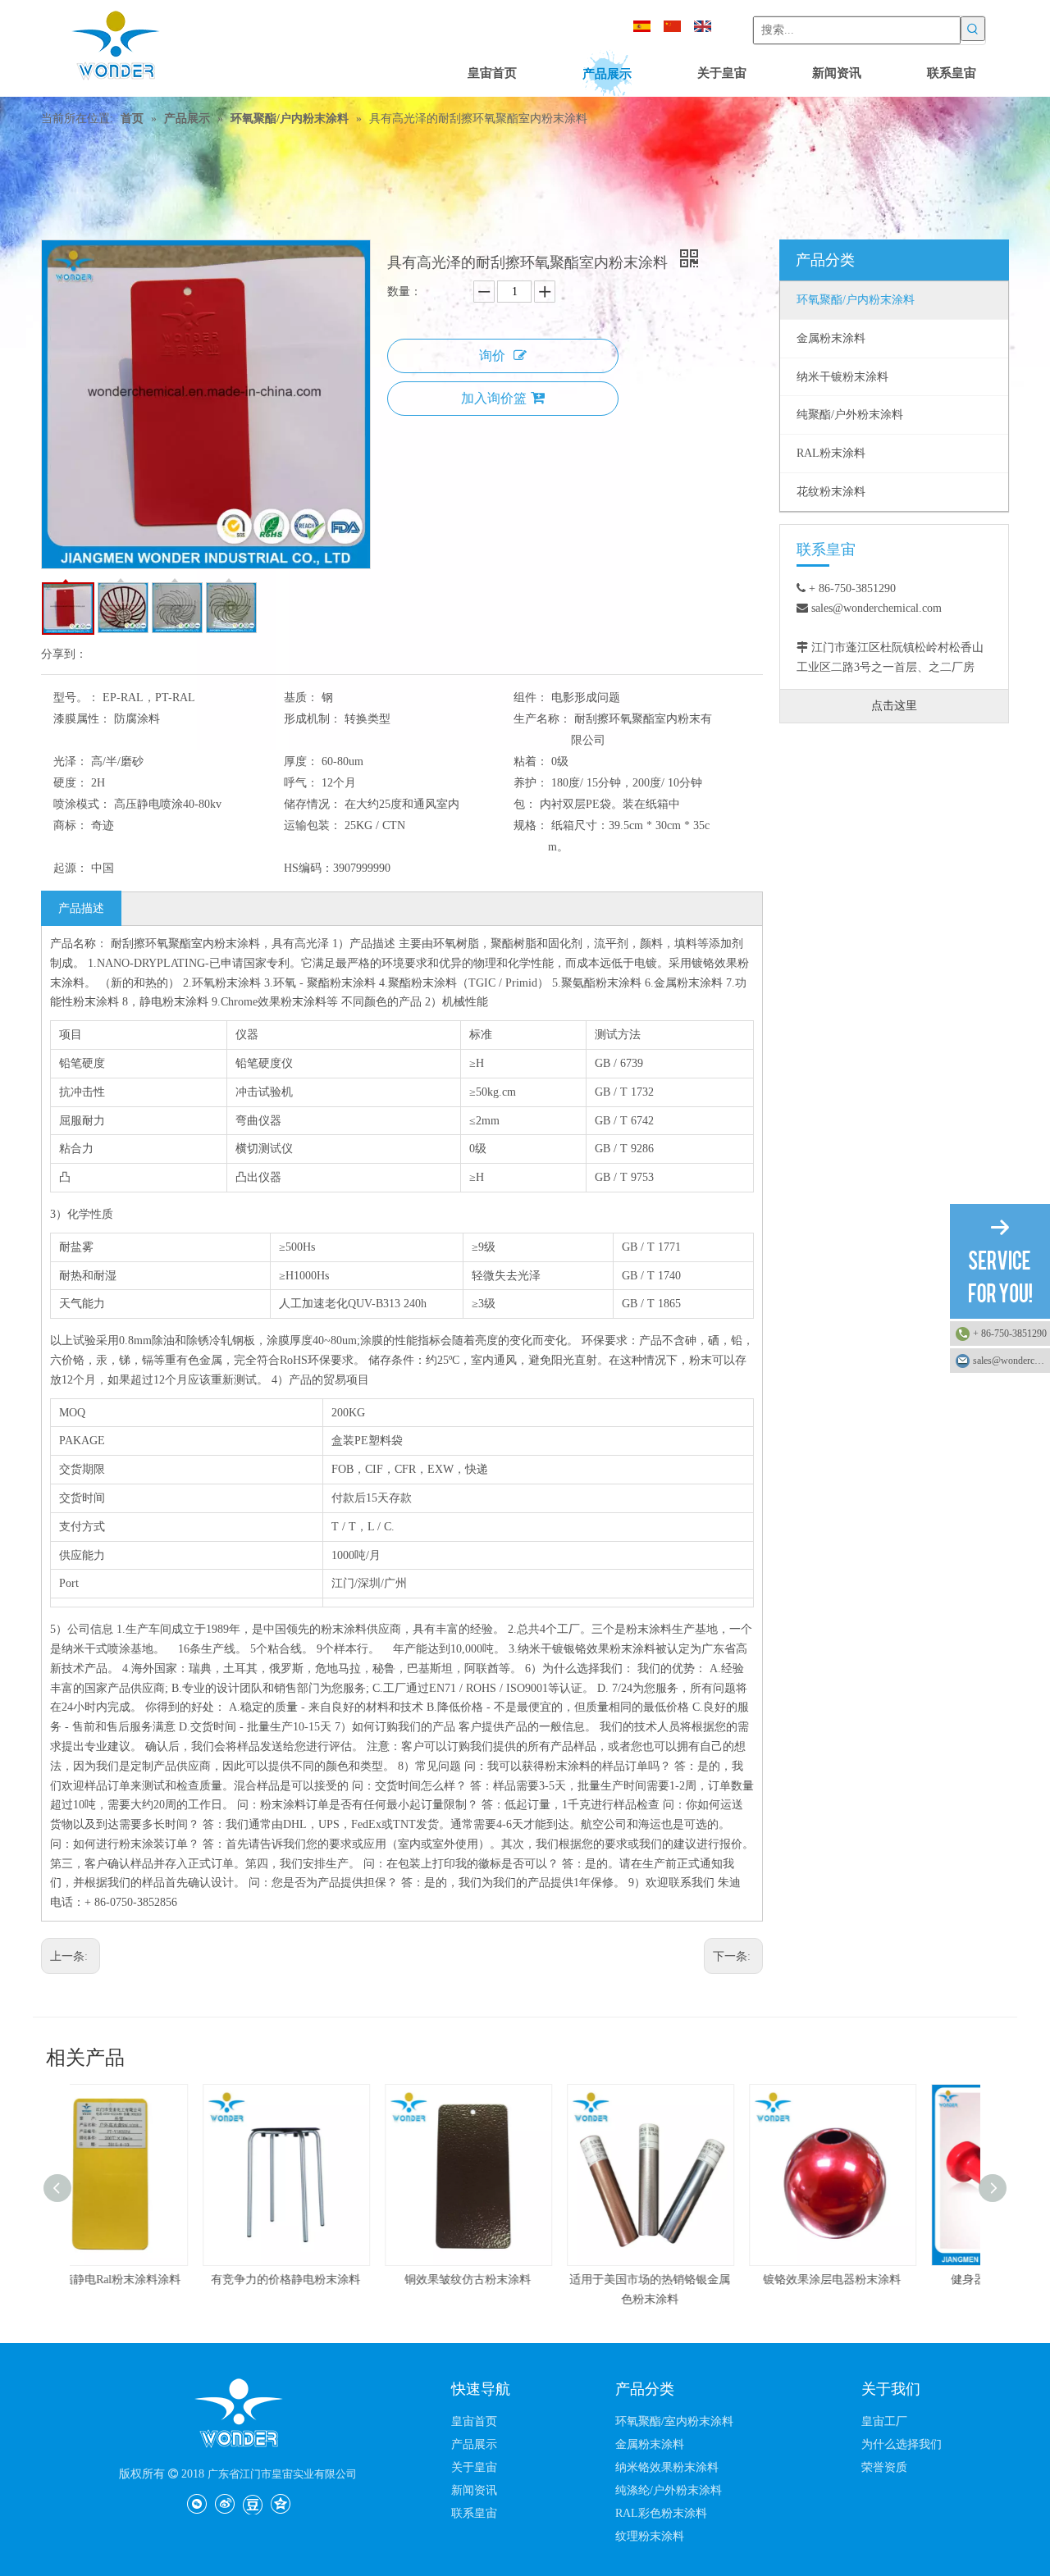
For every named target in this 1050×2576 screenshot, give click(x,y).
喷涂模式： (82, 804)
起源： (71, 868)
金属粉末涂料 (650, 2444)
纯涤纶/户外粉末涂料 (669, 2490)
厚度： (301, 761)
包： (525, 804)
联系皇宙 (474, 2513)
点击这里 (894, 706)
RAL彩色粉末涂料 (661, 2513)
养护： (531, 783)
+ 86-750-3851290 (1010, 1334)
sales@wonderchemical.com (1011, 1361)
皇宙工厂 (884, 2421)
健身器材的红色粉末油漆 (889, 2280)
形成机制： (313, 719)
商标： (71, 825)
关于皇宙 (474, 2467)
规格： (531, 825)
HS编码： (308, 868)
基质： (301, 698)
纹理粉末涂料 (650, 2536)
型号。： (76, 698)
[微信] (196, 2503)
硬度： (71, 783)
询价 (492, 356)
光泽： (71, 761)
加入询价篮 (494, 398)
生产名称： (542, 719)
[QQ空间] (280, 2503)
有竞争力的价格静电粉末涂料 (161, 2280)
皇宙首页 (474, 2421)
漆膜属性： (82, 719)
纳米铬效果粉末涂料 (667, 2467)
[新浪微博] (224, 2503)
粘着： (531, 761)
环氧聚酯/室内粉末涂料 (674, 2421)
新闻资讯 (474, 2490)
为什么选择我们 (902, 2444)
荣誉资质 (884, 2467)
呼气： (301, 783)
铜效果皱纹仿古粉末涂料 (343, 2280)
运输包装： (313, 825)
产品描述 (81, 908)
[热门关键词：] (973, 29)
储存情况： (313, 804)
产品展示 (474, 2444)
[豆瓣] (252, 2503)
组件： (531, 698)
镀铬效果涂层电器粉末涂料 (707, 2280)
